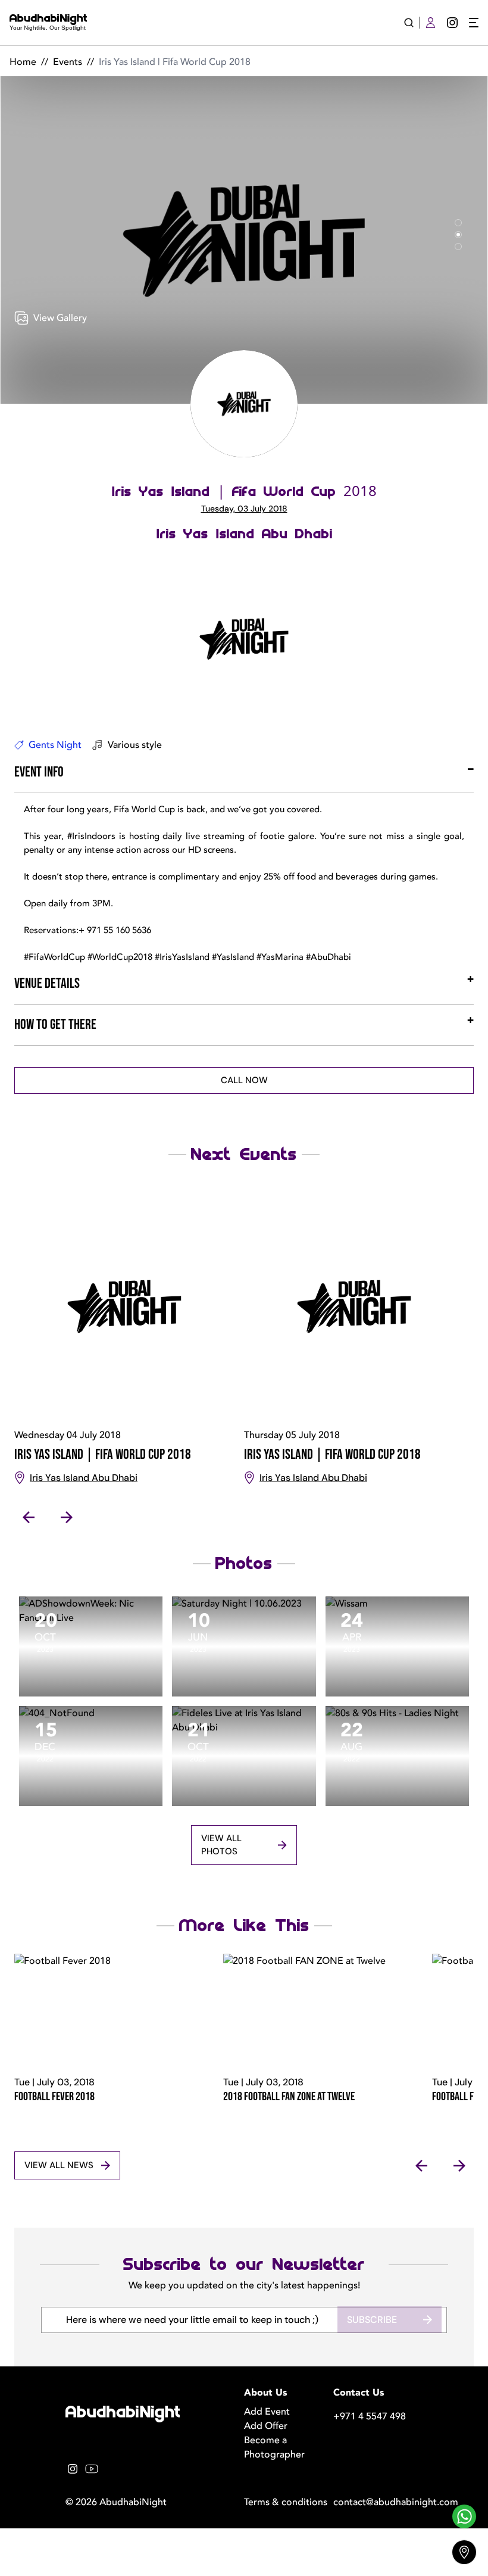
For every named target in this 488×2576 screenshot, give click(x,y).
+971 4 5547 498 (370, 2416)
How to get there (55, 1025)
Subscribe (372, 2320)
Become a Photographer (274, 2447)
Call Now (244, 1080)
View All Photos (221, 1845)
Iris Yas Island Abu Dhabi (244, 534)
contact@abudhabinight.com (378, 2502)
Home (23, 62)
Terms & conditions (286, 2502)
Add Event (267, 2412)
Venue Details (47, 983)
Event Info (39, 772)
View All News (59, 2165)
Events (68, 62)
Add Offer (266, 2426)
